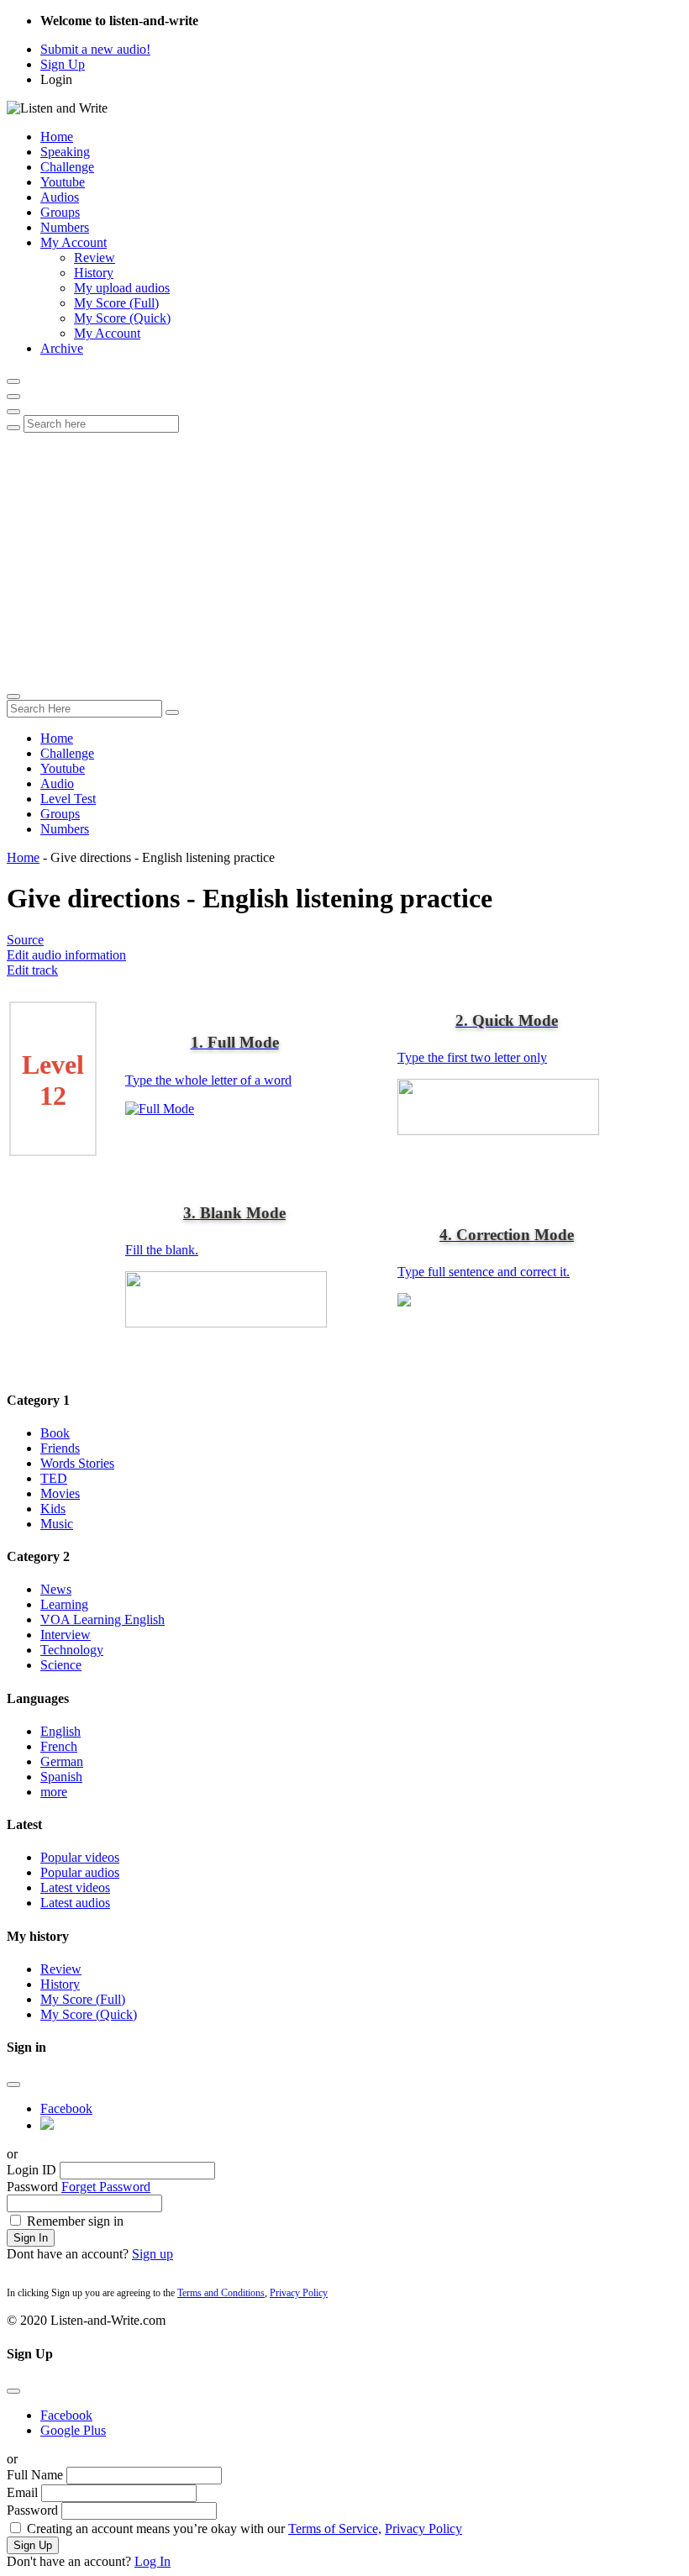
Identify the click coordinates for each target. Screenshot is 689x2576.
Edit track (32, 970)
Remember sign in (75, 2221)
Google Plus (73, 2430)
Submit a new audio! (95, 49)
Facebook (66, 2108)
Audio (57, 783)
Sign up (153, 2254)
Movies (60, 1493)
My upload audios (122, 288)
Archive (62, 348)
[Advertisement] (344, 559)
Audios (60, 197)
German (62, 1761)
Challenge (67, 167)
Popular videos (80, 1857)
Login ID (32, 2170)
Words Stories (77, 1463)
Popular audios (80, 1872)
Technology (72, 1650)
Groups (60, 212)
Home (57, 137)
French (59, 1746)
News (56, 1589)
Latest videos (75, 1887)
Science (61, 1665)
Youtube (63, 182)
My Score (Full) (116, 303)
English (60, 1731)
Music (57, 1524)
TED (54, 1478)
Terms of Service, (335, 2529)
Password (32, 2187)
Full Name (35, 2475)
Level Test (68, 799)
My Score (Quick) (122, 318)
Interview (66, 1635)
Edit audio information (66, 955)
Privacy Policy (299, 2293)
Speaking (65, 152)
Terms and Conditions (221, 2293)
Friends (60, 1448)
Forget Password (106, 2187)
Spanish (61, 1777)
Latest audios (75, 1903)
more (54, 1792)
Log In (153, 2561)
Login (56, 79)
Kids (53, 1509)
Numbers (65, 227)
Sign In (31, 2238)
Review (95, 258)
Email (22, 2492)
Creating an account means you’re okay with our (245, 2529)
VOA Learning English (103, 1619)
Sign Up (63, 64)
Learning (64, 1604)
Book (55, 1433)
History (94, 273)
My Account (74, 242)
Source (25, 940)
